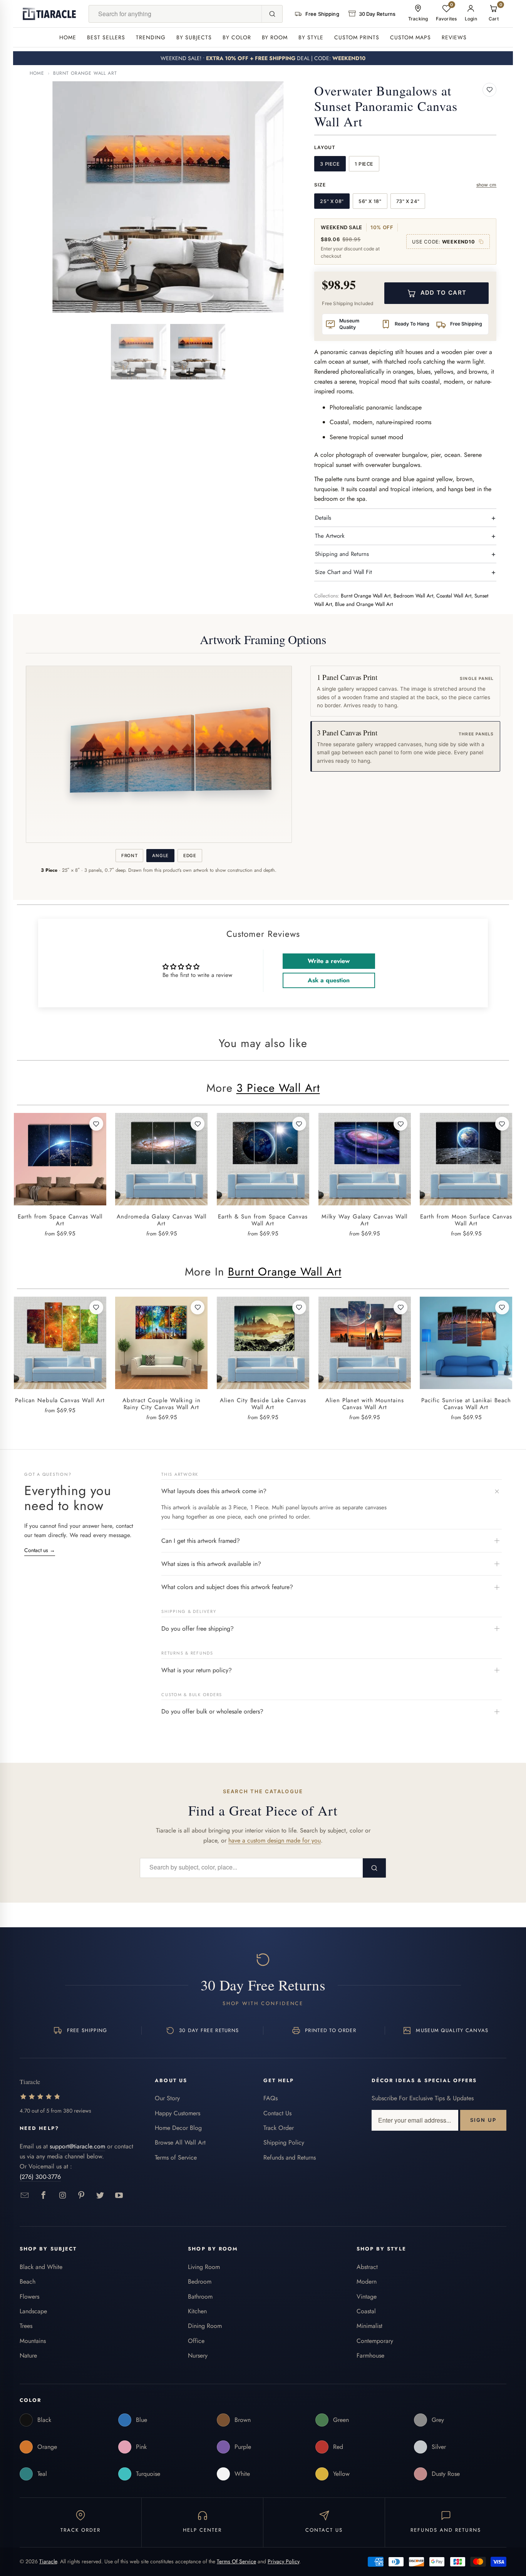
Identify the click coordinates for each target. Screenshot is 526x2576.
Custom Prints (357, 37)
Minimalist (369, 2326)
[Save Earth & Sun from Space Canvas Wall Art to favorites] (299, 1124)
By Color (237, 37)
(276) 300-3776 (40, 2177)
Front (129, 856)
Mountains (33, 2341)
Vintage (367, 2297)
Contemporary (375, 2341)
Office (196, 2341)
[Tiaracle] (49, 14)
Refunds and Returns (290, 2157)
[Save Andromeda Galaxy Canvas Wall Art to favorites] (198, 1124)
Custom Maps (410, 37)
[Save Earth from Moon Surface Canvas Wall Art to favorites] (502, 1124)
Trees (26, 2326)
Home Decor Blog (178, 2128)
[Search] (272, 14)
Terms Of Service (236, 2561)
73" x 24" (408, 201)
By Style (311, 37)
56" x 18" (370, 201)
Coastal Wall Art (454, 596)
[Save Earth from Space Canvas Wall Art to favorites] (96, 1124)
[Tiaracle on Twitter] (100, 2196)
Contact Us (277, 2113)
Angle (160, 856)
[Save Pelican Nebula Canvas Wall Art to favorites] (96, 1307)
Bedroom (200, 2281)
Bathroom (200, 2297)
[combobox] (175, 14)
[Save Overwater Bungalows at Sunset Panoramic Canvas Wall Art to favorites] (489, 90)
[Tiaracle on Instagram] (63, 2196)
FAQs (271, 2098)
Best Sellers (106, 37)
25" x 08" (332, 201)
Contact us (40, 1550)
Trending (151, 37)
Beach (28, 2281)
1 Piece (364, 164)
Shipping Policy (284, 2142)
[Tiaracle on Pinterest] (81, 2196)
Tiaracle (48, 2561)
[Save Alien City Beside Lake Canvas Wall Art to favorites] (299, 1307)
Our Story (167, 2098)
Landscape (33, 2311)
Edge (190, 856)
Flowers (29, 2297)
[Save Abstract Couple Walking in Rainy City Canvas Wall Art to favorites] (198, 1307)
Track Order (279, 2128)
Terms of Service (176, 2157)
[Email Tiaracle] (25, 2196)
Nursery (198, 2355)
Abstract (367, 2267)
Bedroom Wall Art (413, 596)
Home (68, 37)
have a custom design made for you (275, 1840)
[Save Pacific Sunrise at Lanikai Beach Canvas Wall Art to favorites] (502, 1307)
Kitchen (197, 2311)
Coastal (366, 2311)
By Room (275, 37)
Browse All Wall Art (180, 2142)
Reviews (454, 37)
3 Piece (330, 164)
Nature (28, 2355)
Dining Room (205, 2326)
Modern (367, 2281)
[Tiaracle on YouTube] (119, 2196)
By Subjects (194, 37)
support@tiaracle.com (77, 2146)
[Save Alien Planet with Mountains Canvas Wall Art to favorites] (400, 1307)
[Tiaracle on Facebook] (44, 2196)
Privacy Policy (283, 2561)
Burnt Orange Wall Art (85, 73)
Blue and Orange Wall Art (364, 604)
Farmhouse (370, 2355)
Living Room (204, 2267)
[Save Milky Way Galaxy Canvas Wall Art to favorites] (400, 1124)
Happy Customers (178, 2113)
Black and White (41, 2267)
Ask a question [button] (329, 980)
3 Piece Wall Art (278, 1088)
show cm (487, 185)
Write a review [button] (329, 961)
